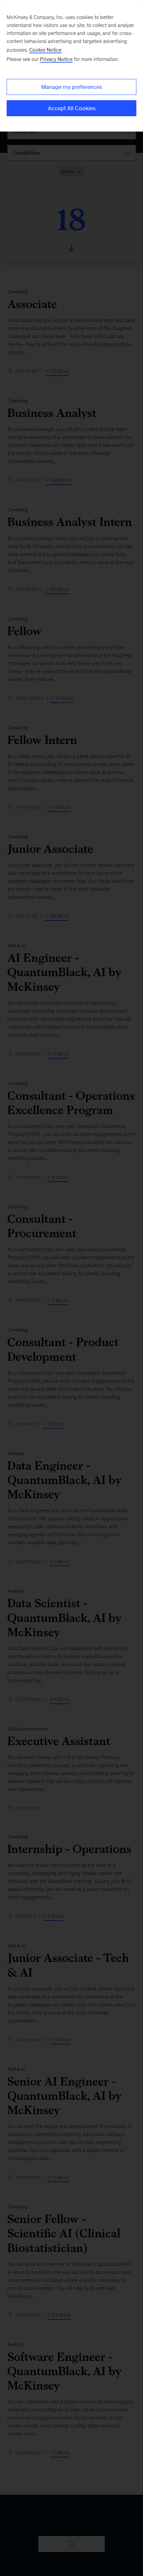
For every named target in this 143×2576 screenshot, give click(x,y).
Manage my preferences (72, 87)
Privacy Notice (56, 59)
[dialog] (71, 66)
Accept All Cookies (72, 108)
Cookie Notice (45, 50)
